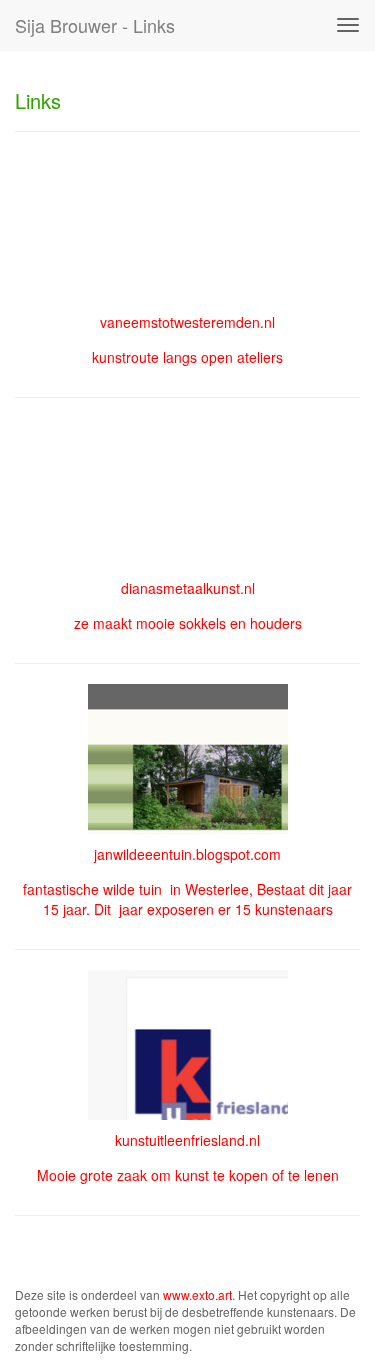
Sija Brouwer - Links (95, 25)
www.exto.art (197, 1294)
